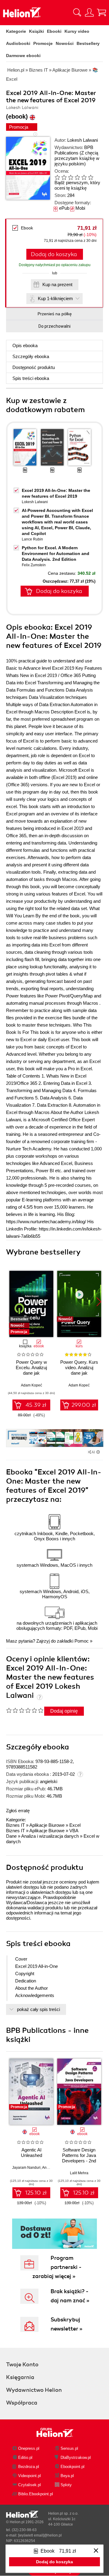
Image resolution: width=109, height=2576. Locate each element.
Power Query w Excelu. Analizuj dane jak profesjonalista (31, 1370)
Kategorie (16, 31)
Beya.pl (67, 2476)
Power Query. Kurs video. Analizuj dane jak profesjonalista (79, 1370)
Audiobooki (18, 43)
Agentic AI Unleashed (31, 2153)
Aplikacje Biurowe (47, 1825)
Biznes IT (15, 1825)
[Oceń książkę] (76, 177)
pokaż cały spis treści (38, 2009)
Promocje (43, 43)
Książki (36, 31)
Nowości (65, 43)
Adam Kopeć (31, 1385)
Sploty (66, 2485)
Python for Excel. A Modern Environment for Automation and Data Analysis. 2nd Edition (56, 553)
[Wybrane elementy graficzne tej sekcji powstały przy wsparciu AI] (98, 1452)
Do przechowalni (54, 326)
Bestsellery (88, 43)
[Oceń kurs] (25, 1710)
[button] (99, 1302)
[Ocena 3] (71, 177)
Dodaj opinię (64, 1711)
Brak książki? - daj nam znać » (70, 2296)
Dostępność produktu (34, 367)
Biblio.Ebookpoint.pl (36, 2494)
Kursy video (77, 31)
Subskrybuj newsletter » (66, 2324)
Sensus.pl (69, 2448)
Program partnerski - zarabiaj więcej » (57, 2267)
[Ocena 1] (57, 177)
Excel (75, 1825)
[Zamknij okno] (96, 2551)
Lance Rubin (32, 539)
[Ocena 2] (64, 177)
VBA (74, 1831)
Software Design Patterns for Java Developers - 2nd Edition (79, 2158)
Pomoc (82, 1641)
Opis (25, 345)
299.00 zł (84, 1405)
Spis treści (31, 378)
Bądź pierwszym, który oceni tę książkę (77, 185)
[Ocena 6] (91, 177)
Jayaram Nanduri (26, 2168)
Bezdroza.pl (29, 2467)
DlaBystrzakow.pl (76, 2458)
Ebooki (54, 31)
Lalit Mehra (79, 2173)
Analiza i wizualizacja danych (50, 1836)
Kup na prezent (57, 284)
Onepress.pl (29, 2448)
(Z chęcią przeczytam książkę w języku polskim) (77, 158)
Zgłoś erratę (18, 1811)
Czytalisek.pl (30, 2485)
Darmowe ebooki (23, 56)
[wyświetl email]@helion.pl (40, 2535)
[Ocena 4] (77, 177)
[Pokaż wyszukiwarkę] (77, 12)
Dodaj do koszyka (54, 254)
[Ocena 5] (84, 177)
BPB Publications (74, 150)
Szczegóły (31, 356)
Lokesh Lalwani (83, 140)
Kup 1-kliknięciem (55, 298)
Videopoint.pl (30, 2476)
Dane (11, 1836)
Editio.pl (25, 2458)
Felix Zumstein (34, 565)
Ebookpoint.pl (73, 2467)
